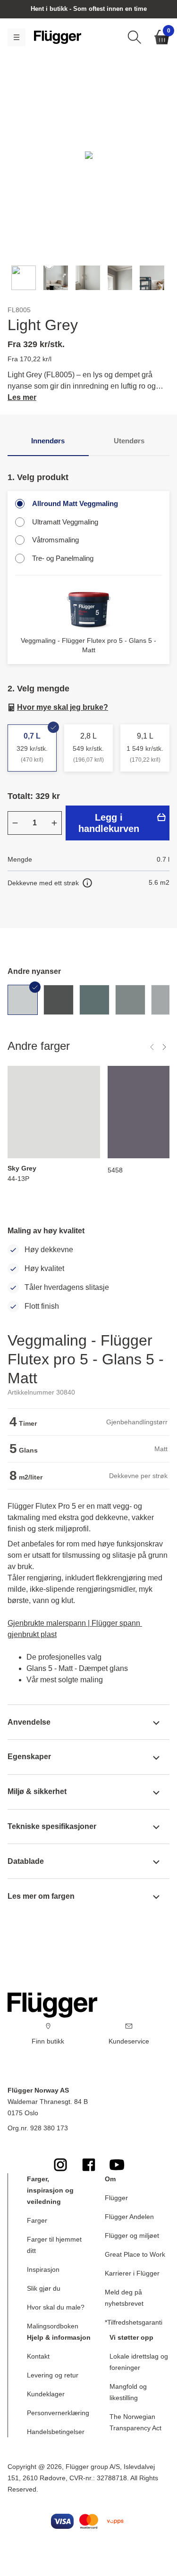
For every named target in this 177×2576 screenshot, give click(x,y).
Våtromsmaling (55, 540)
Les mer (22, 397)
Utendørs (129, 441)
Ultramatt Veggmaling (65, 522)
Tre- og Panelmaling (63, 558)
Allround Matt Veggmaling (75, 503)
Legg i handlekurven (109, 823)
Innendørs (48, 441)
